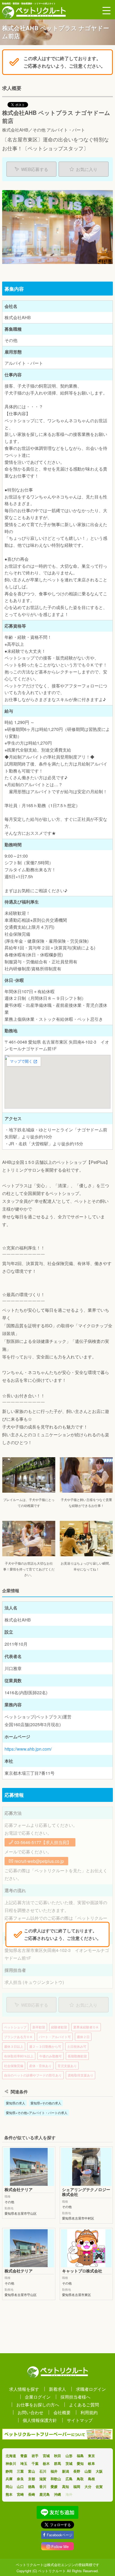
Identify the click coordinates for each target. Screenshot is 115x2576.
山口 (20, 2486)
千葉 (35, 2463)
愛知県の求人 (16, 2103)
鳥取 (80, 2479)
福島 (80, 2456)
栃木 (46, 2463)
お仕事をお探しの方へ (38, 2404)
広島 (69, 2479)
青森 (24, 2456)
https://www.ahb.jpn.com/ (28, 1749)
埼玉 (24, 2463)
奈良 (20, 2479)
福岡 (77, 2486)
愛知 (80, 2463)
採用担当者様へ (75, 2397)
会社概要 (62, 2412)
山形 (69, 2456)
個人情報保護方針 (40, 2420)
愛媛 (54, 2486)
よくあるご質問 (84, 2404)
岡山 (9, 2486)
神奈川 (11, 2463)
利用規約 (89, 2412)
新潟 (66, 2471)
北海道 (11, 2456)
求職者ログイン (91, 2389)
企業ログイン (38, 2397)
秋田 (57, 2456)
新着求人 (57, 2389)
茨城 (69, 2463)
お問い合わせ (30, 2412)
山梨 (88, 2471)
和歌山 (56, 2479)
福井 (54, 2471)
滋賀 (43, 2479)
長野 (77, 2471)
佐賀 (99, 2486)
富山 (32, 2471)
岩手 (35, 2456)
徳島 (32, 2486)
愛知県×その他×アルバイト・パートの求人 (37, 2113)
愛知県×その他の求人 (46, 2103)
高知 (66, 2486)
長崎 (32, 2494)
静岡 (9, 2471)
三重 (20, 2471)
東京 (91, 2456)
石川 (43, 2471)
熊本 (9, 2494)
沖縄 (57, 2494)
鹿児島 (45, 2494)
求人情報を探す (24, 2389)
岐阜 (91, 2463)
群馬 (57, 2463)
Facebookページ (60, 2535)
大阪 (99, 2471)
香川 (43, 2486)
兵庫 (9, 2479)
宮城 (46, 2456)
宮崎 (20, 2494)
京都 (32, 2479)
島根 (91, 2479)
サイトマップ (80, 2420)
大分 (88, 2486)
